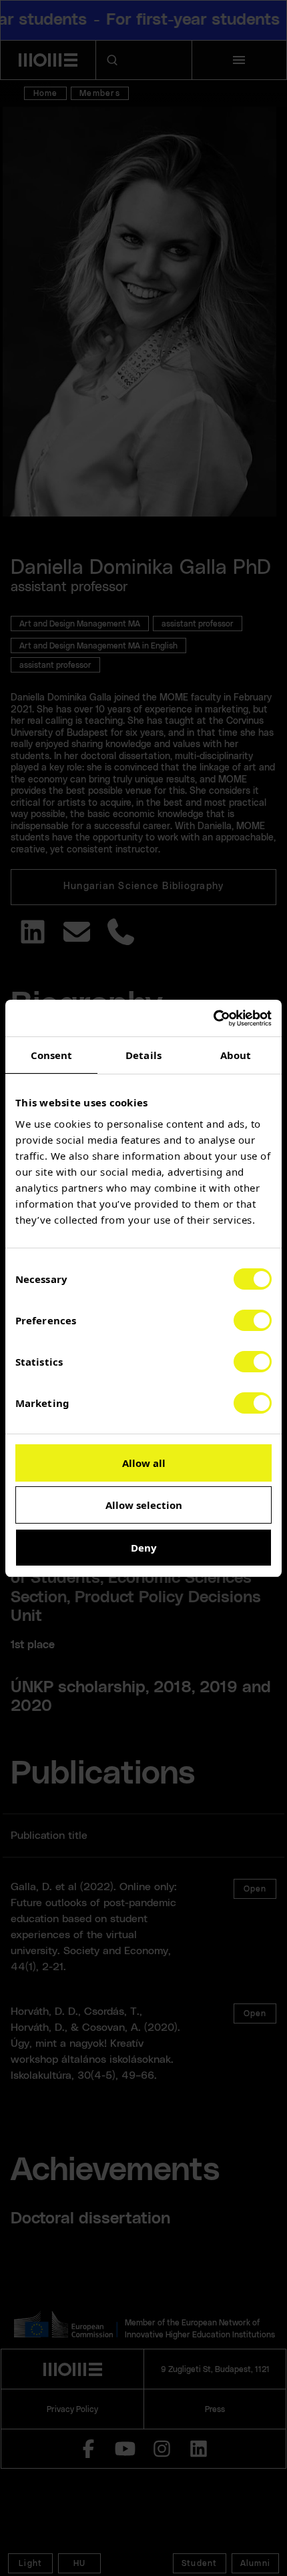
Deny (144, 1548)
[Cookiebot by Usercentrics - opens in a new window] (213, 1018)
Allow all (144, 1463)
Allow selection (144, 1505)
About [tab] (236, 1055)
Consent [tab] (52, 1055)
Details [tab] (143, 1055)
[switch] (253, 1320)
